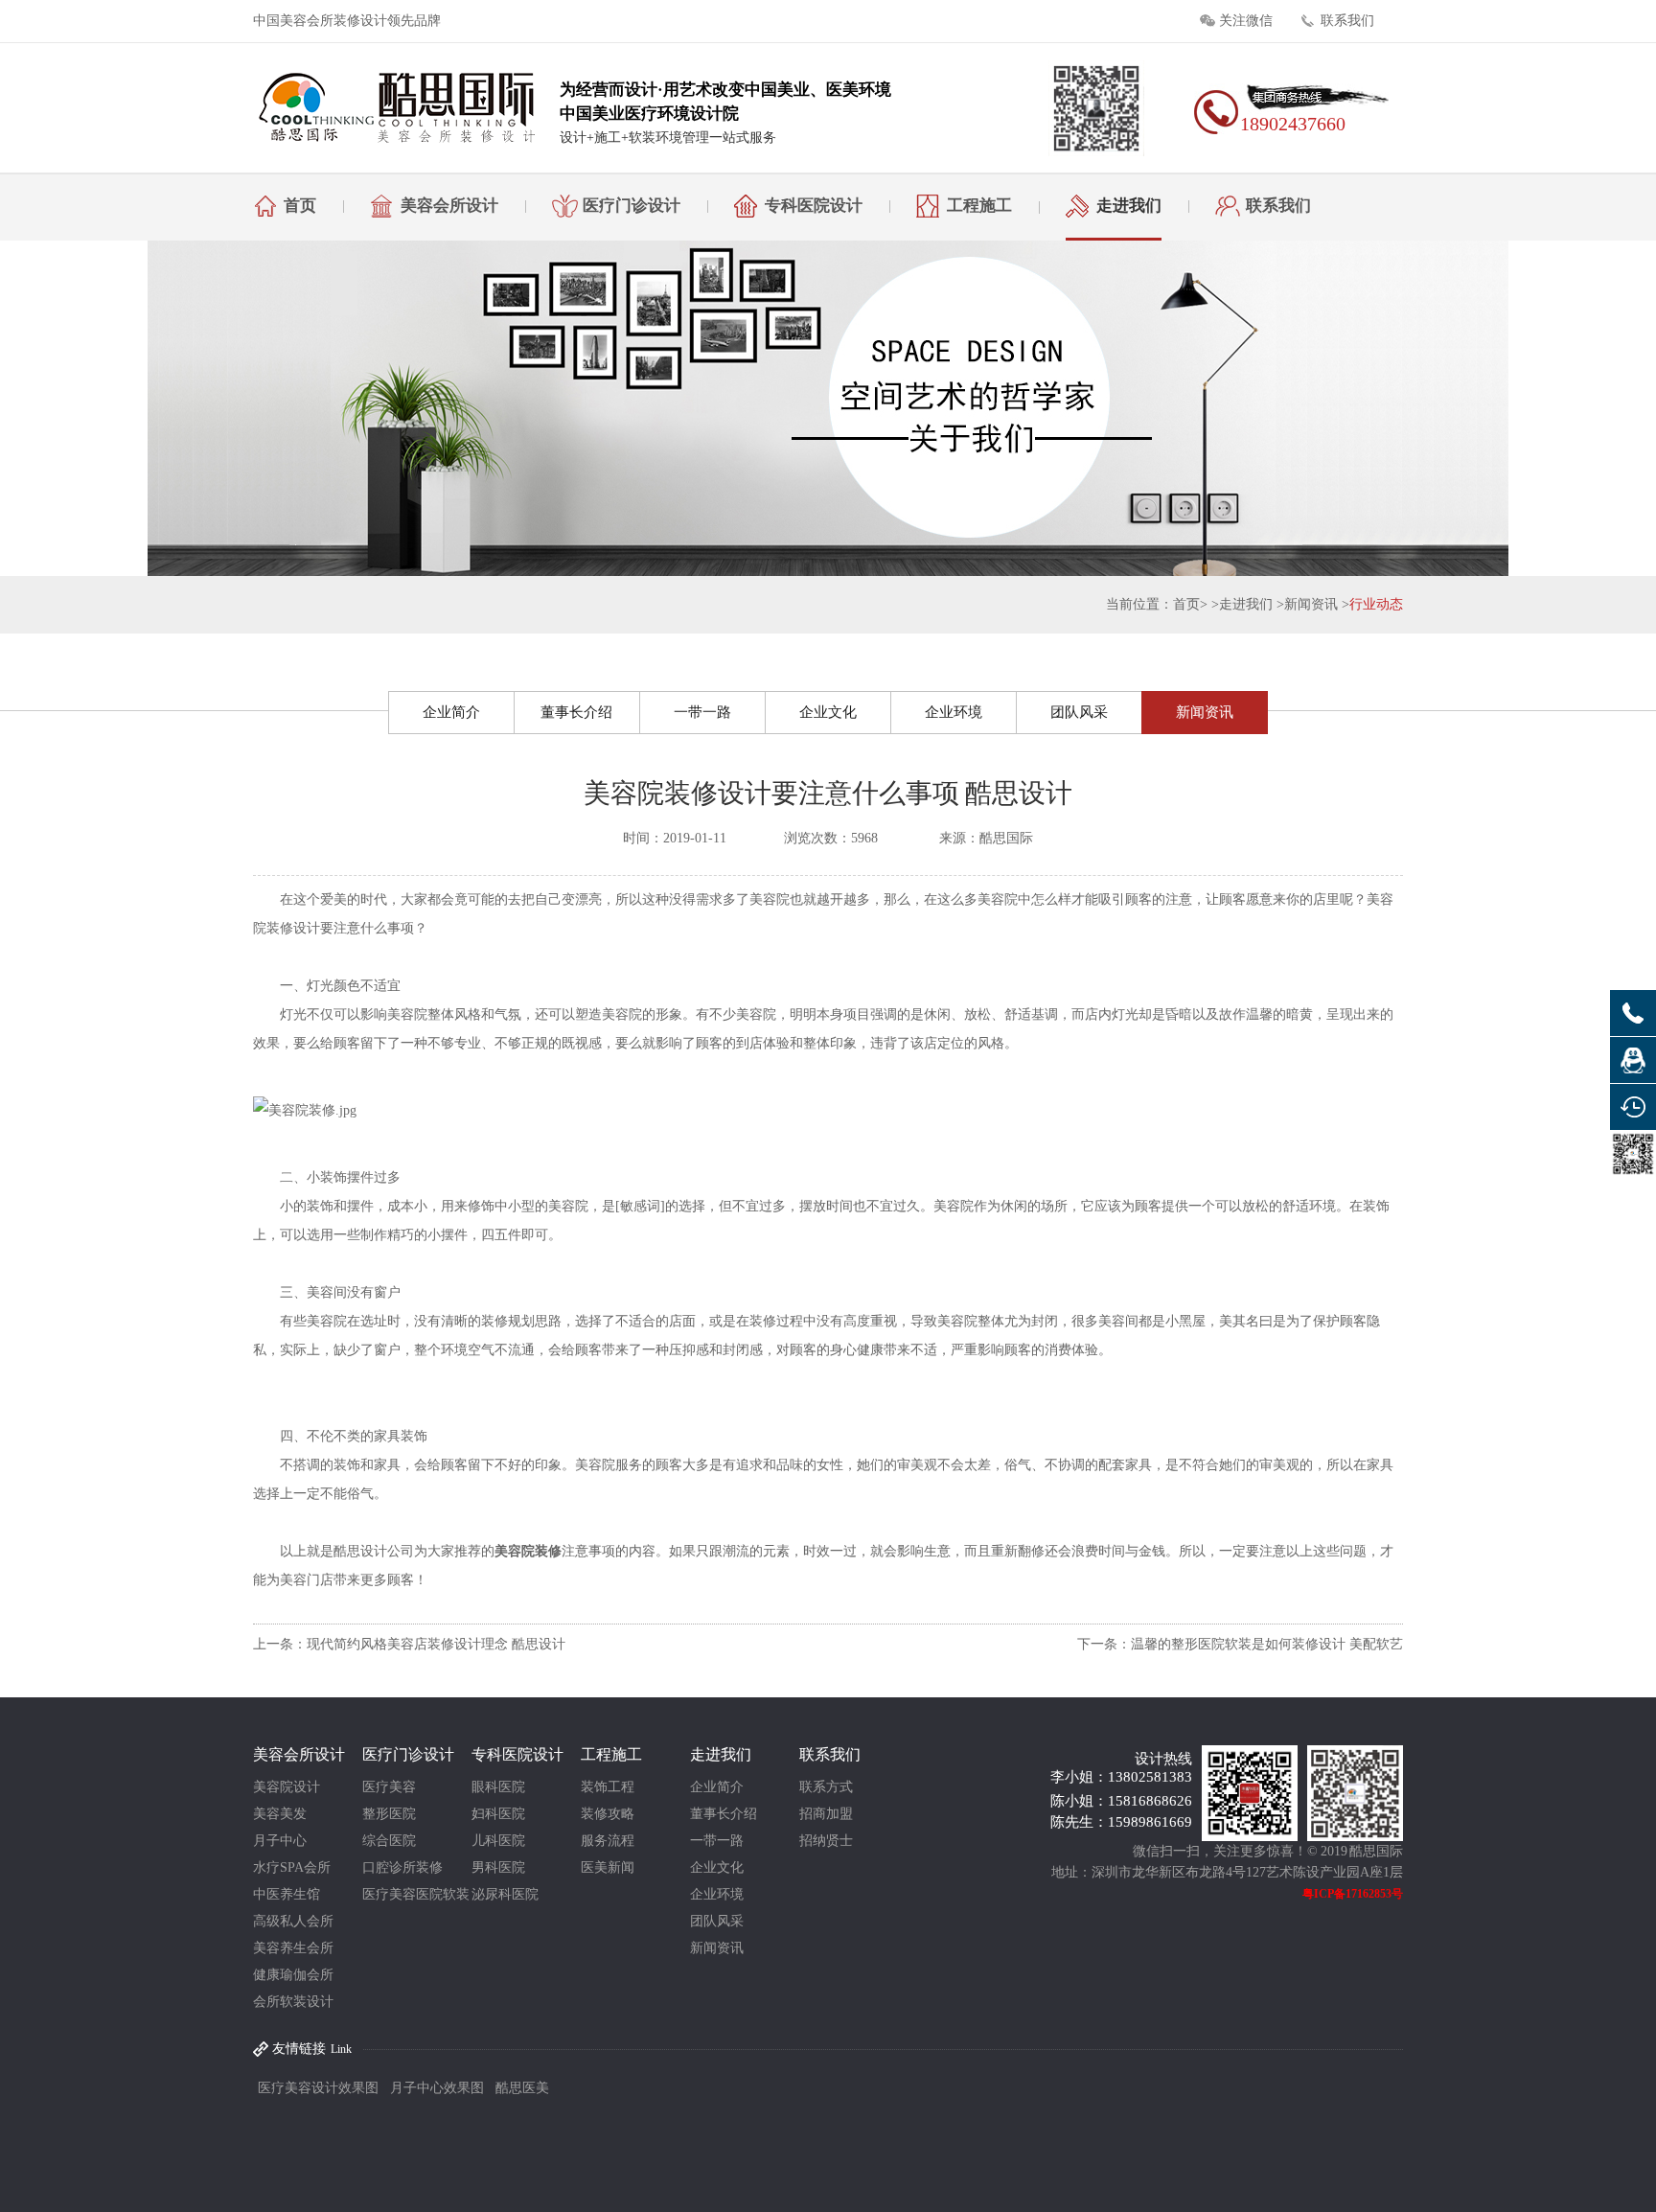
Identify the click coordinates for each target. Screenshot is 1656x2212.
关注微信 (1246, 21)
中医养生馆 (287, 1894)
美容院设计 (287, 1787)
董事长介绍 (576, 712)
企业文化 (828, 712)
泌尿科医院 (505, 1894)
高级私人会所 (293, 1921)
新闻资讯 (1311, 604)
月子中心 (280, 1841)
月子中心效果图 (437, 2088)
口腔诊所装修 (402, 1867)
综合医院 (389, 1841)
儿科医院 (498, 1841)
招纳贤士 (826, 1841)
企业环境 (954, 712)
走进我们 (1129, 206)
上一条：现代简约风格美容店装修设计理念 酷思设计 (409, 1644)
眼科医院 (498, 1787)
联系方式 (826, 1787)
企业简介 (451, 712)
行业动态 (1376, 604)
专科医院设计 (814, 206)
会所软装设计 (293, 2002)
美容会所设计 (449, 206)
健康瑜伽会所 (293, 1975)
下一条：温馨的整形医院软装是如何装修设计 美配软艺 (1240, 1644)
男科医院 (498, 1867)
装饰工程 (608, 1787)
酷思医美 (522, 2088)
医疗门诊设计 (632, 206)
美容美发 (280, 1814)
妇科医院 (498, 1814)
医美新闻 (608, 1867)
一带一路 (702, 712)
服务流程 (608, 1841)
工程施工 (979, 206)
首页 (300, 206)
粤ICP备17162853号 (1353, 1894)
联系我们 (1347, 21)
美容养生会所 (293, 1948)
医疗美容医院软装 (416, 1894)
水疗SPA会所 (292, 1867)
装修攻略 (608, 1814)
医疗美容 (389, 1787)
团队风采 (1079, 712)
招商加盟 (826, 1814)
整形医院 (389, 1814)
